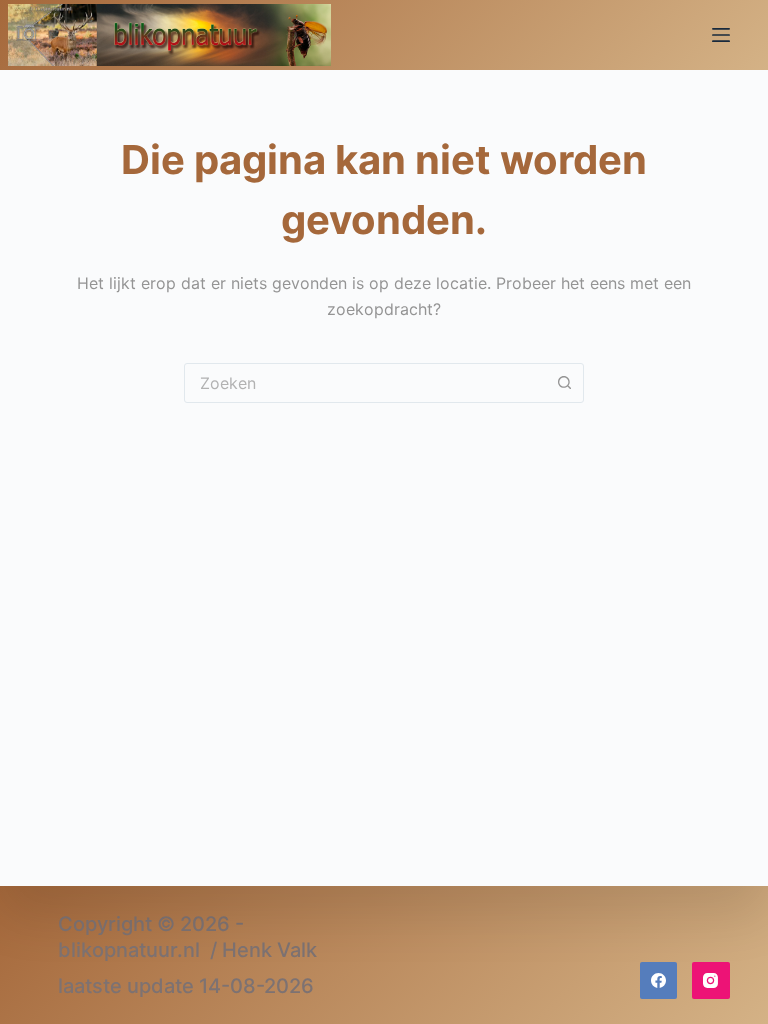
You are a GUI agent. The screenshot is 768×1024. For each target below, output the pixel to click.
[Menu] (721, 35)
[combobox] (365, 383)
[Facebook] (659, 981)
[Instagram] (711, 981)
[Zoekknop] (564, 383)
